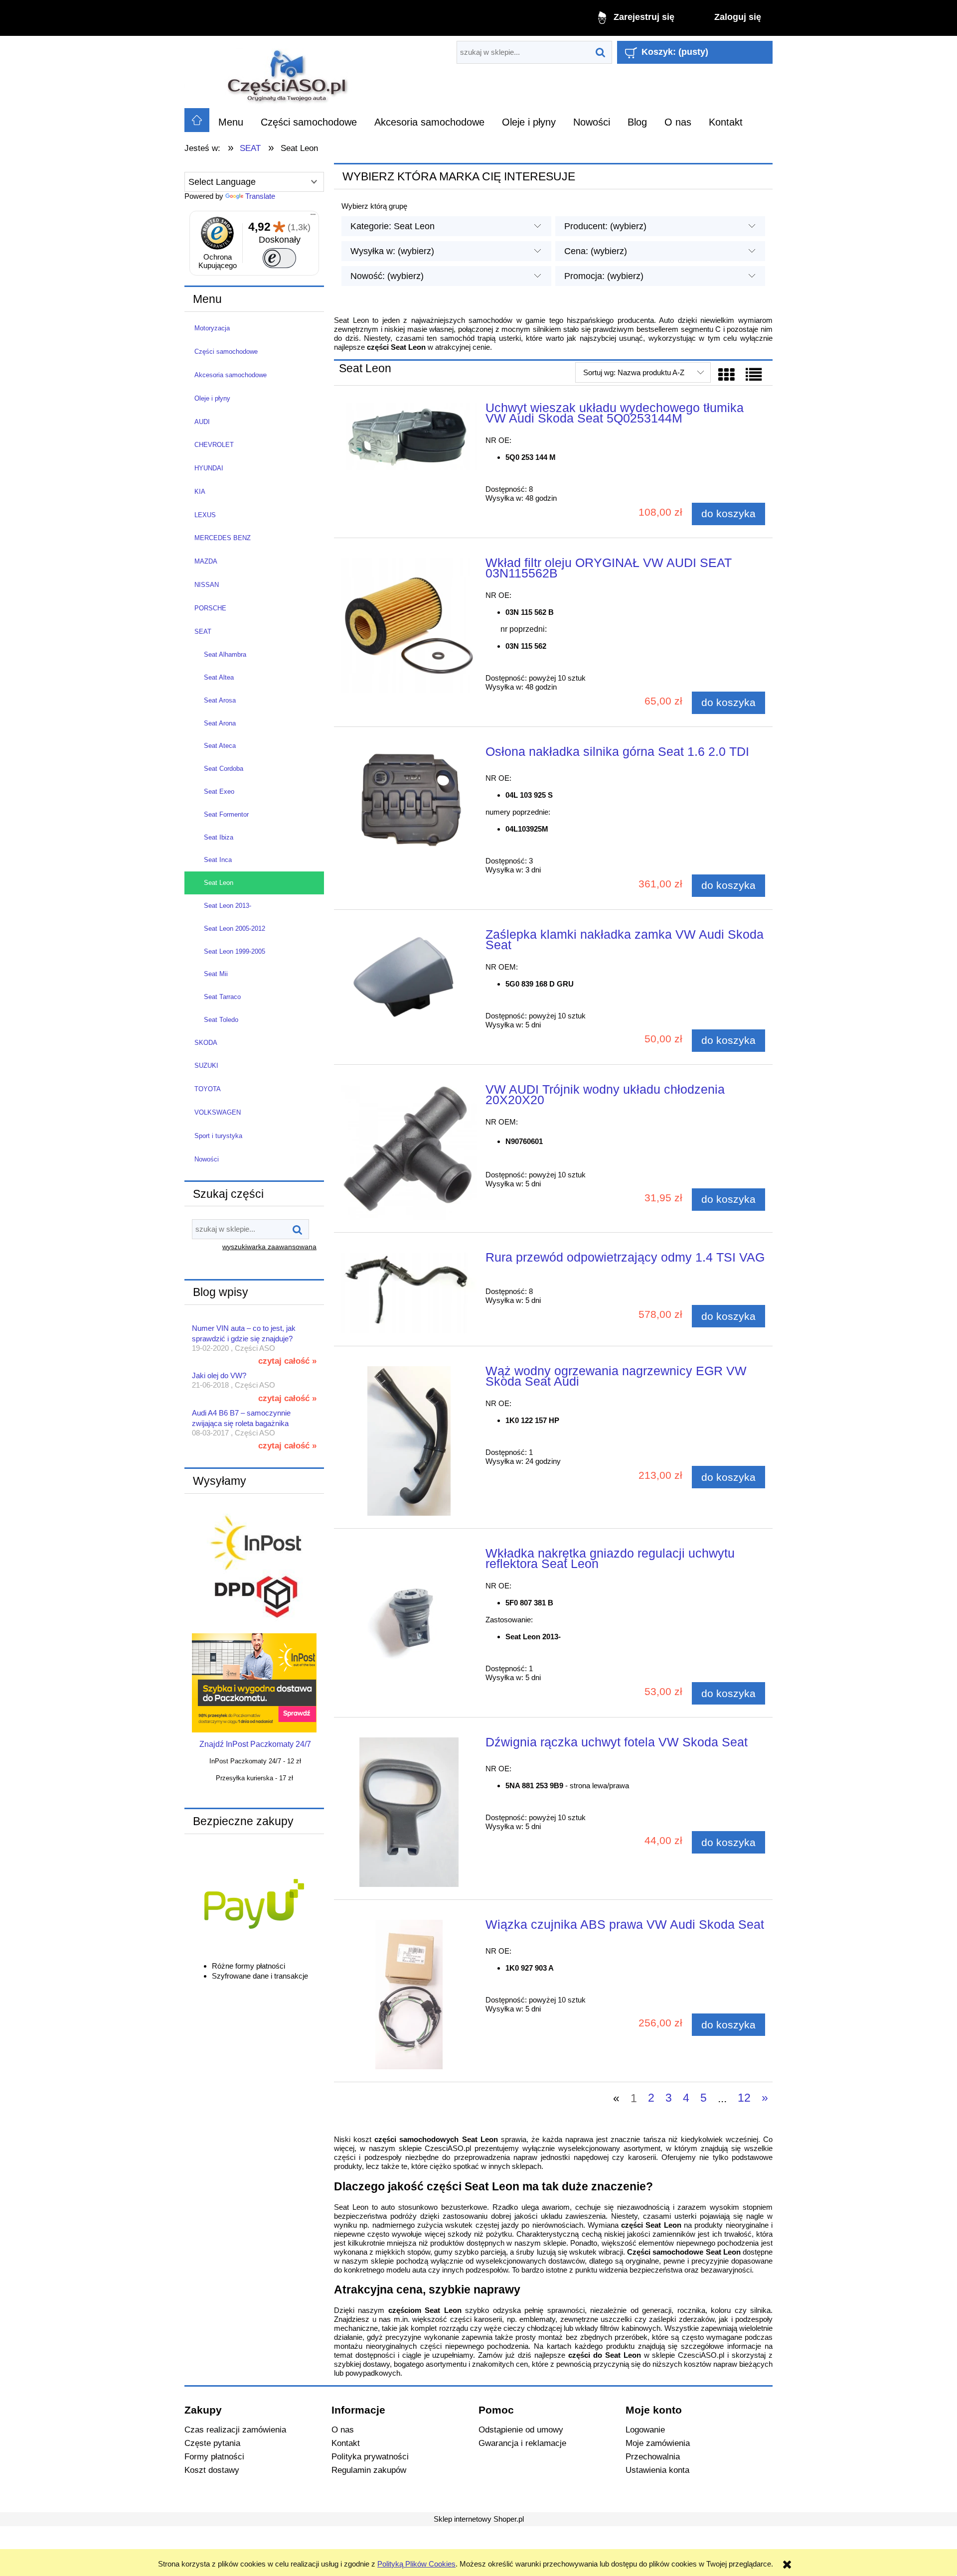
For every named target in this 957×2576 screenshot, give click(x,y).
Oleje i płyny (212, 398)
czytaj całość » (287, 1361)
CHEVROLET (214, 445)
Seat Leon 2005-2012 (235, 929)
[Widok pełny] (754, 375)
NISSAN (207, 585)
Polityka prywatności (370, 2456)
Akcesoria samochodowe (231, 375)
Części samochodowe (226, 352)
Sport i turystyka (218, 1136)
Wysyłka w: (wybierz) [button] (392, 251)
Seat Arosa (220, 700)
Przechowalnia (653, 2456)
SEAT (203, 632)
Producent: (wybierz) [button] (605, 226)
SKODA (206, 1043)
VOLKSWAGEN (218, 1112)
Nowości (207, 1159)
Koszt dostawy (212, 2470)
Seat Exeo (219, 791)
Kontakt (346, 2443)
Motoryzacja (212, 328)
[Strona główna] (288, 72)
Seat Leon (219, 883)
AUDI (202, 422)
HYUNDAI (209, 468)
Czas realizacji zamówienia (235, 2430)
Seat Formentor (226, 814)
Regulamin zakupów (369, 2470)
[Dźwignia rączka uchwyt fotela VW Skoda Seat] (409, 1812)
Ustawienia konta (657, 2470)
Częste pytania (212, 2443)
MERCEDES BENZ (223, 538)
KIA (200, 492)
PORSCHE (210, 608)
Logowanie (645, 2430)
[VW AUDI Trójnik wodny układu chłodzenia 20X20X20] (409, 1152)
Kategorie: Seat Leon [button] (393, 226)
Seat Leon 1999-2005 (235, 951)
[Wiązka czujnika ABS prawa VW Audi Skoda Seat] (409, 1995)
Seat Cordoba (224, 769)
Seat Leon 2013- (228, 906)
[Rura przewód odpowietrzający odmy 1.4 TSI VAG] (409, 1293)
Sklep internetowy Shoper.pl (479, 2519)
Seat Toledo (221, 1020)
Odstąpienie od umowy (521, 2430)
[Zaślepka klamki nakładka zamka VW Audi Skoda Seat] (409, 981)
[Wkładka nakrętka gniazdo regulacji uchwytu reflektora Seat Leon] (409, 1623)
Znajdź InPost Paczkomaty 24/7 (255, 1744)
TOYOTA (208, 1089)
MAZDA (206, 561)
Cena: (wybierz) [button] (596, 251)
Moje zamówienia (658, 2443)
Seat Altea (219, 677)
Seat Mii (216, 974)
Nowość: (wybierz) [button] (387, 276)
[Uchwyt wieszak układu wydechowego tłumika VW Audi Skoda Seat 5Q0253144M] (409, 437)
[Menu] (313, 217)
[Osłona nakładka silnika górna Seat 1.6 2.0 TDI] (409, 797)
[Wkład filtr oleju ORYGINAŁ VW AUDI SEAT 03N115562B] (409, 626)
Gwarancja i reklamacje (522, 2443)
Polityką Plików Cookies (416, 2564)
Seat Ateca (220, 746)
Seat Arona (220, 723)
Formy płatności (214, 2456)
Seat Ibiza (219, 837)
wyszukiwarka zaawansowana (269, 1247)
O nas (343, 2430)
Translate (260, 196)
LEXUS (205, 515)
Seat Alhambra (225, 654)
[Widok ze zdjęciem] (726, 375)
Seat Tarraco (222, 997)
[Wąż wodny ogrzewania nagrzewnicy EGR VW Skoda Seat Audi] (409, 1441)
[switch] (279, 258)
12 (744, 2098)
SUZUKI (206, 1066)
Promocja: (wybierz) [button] (604, 276)
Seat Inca (218, 860)
